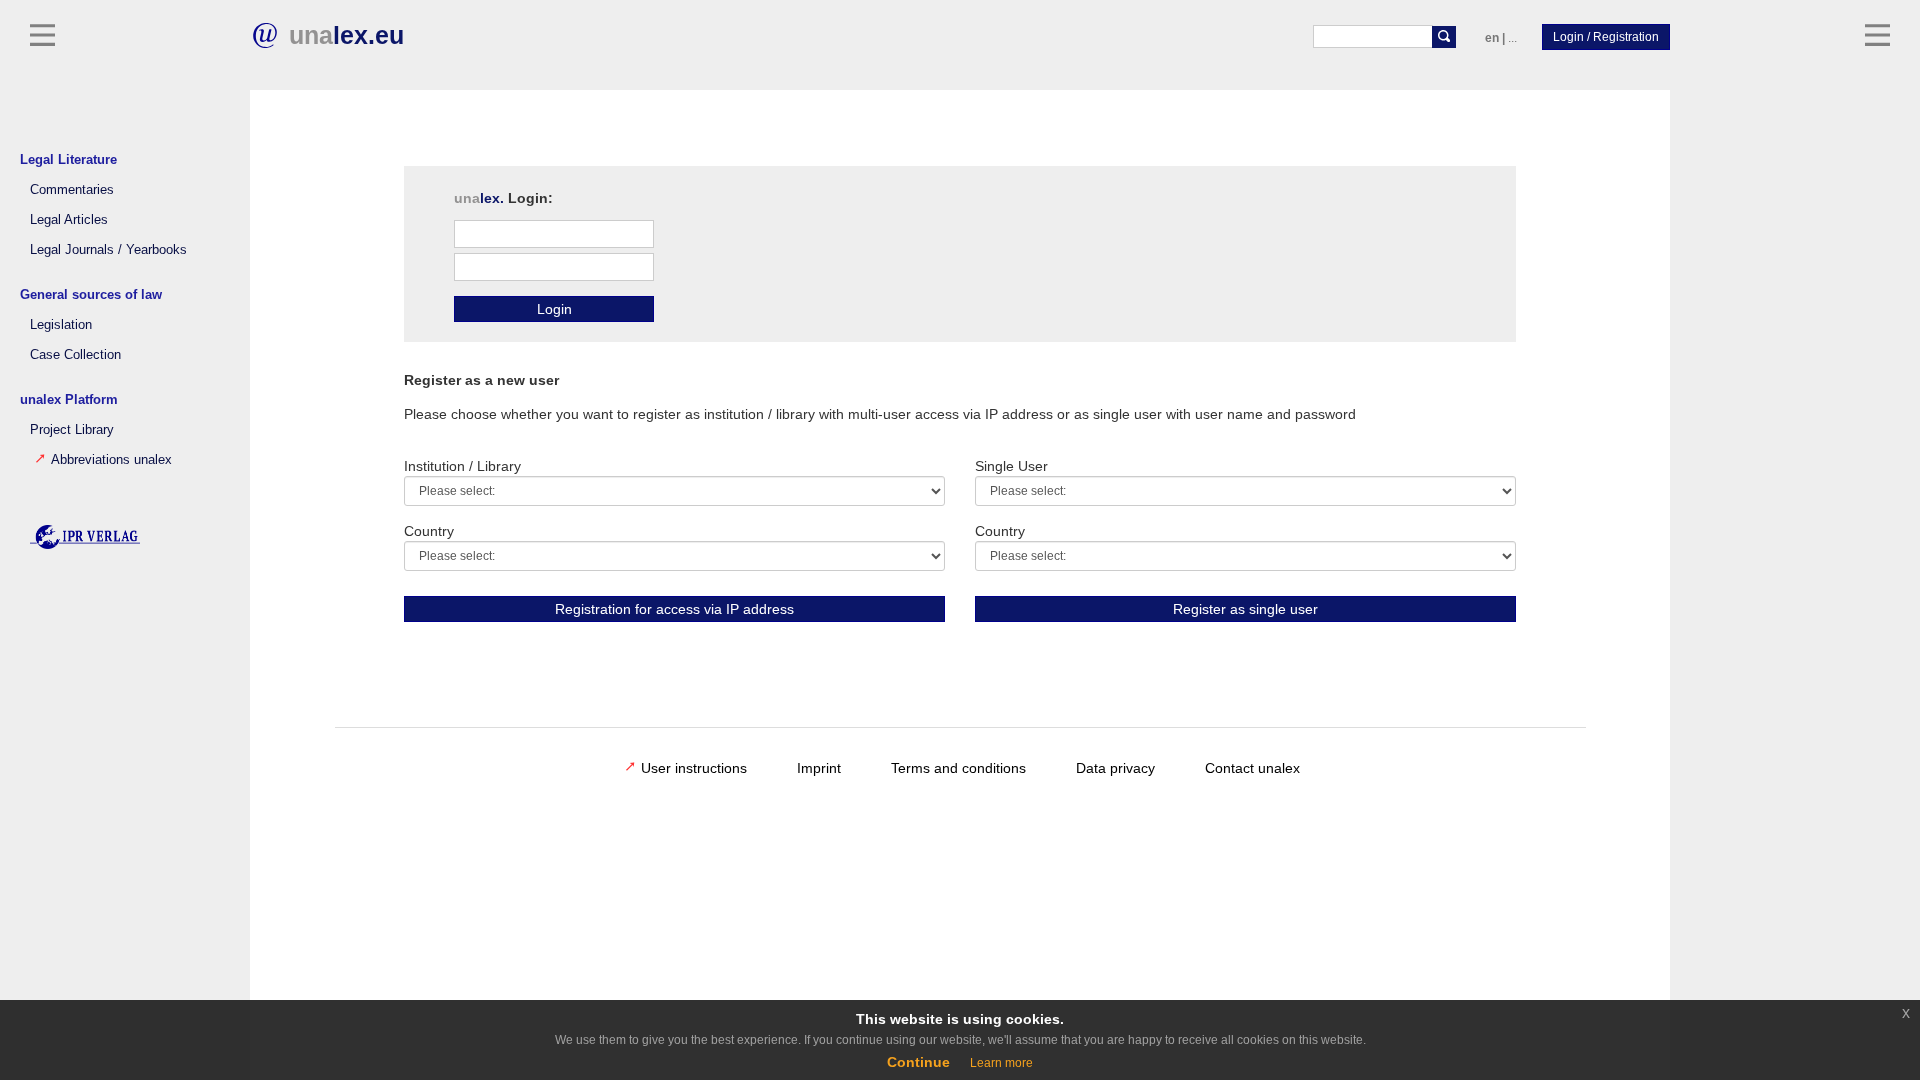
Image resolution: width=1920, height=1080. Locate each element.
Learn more (1001, 1063)
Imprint (819, 768)
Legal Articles (69, 220)
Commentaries (72, 190)
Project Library (72, 430)
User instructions (694, 768)
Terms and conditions (958, 768)
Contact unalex (1252, 768)
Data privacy (1115, 768)
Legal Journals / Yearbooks (108, 250)
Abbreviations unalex (111, 460)
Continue (918, 1062)
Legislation (61, 325)
